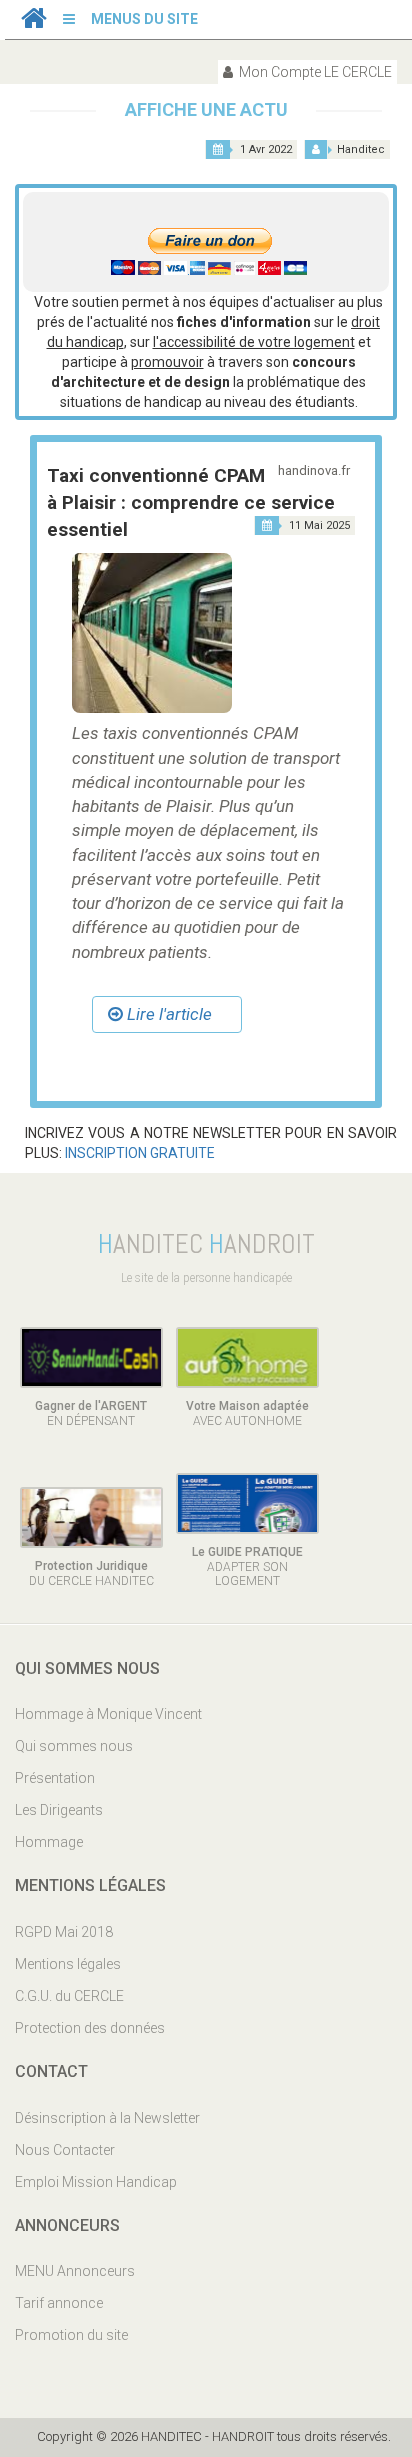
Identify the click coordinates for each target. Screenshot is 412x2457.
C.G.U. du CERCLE (69, 1996)
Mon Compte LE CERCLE (314, 72)
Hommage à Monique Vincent (108, 1714)
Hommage (49, 1842)
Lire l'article (167, 1014)
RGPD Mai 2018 (64, 1932)
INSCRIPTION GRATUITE (138, 1153)
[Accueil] (34, 23)
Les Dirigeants (59, 1810)
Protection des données (90, 2028)
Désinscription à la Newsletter (107, 2118)
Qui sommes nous (74, 1746)
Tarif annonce (59, 2303)
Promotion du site (71, 2335)
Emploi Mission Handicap (96, 2182)
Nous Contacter (65, 2150)
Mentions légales (68, 1964)
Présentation (55, 1778)
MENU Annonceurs (75, 2271)
